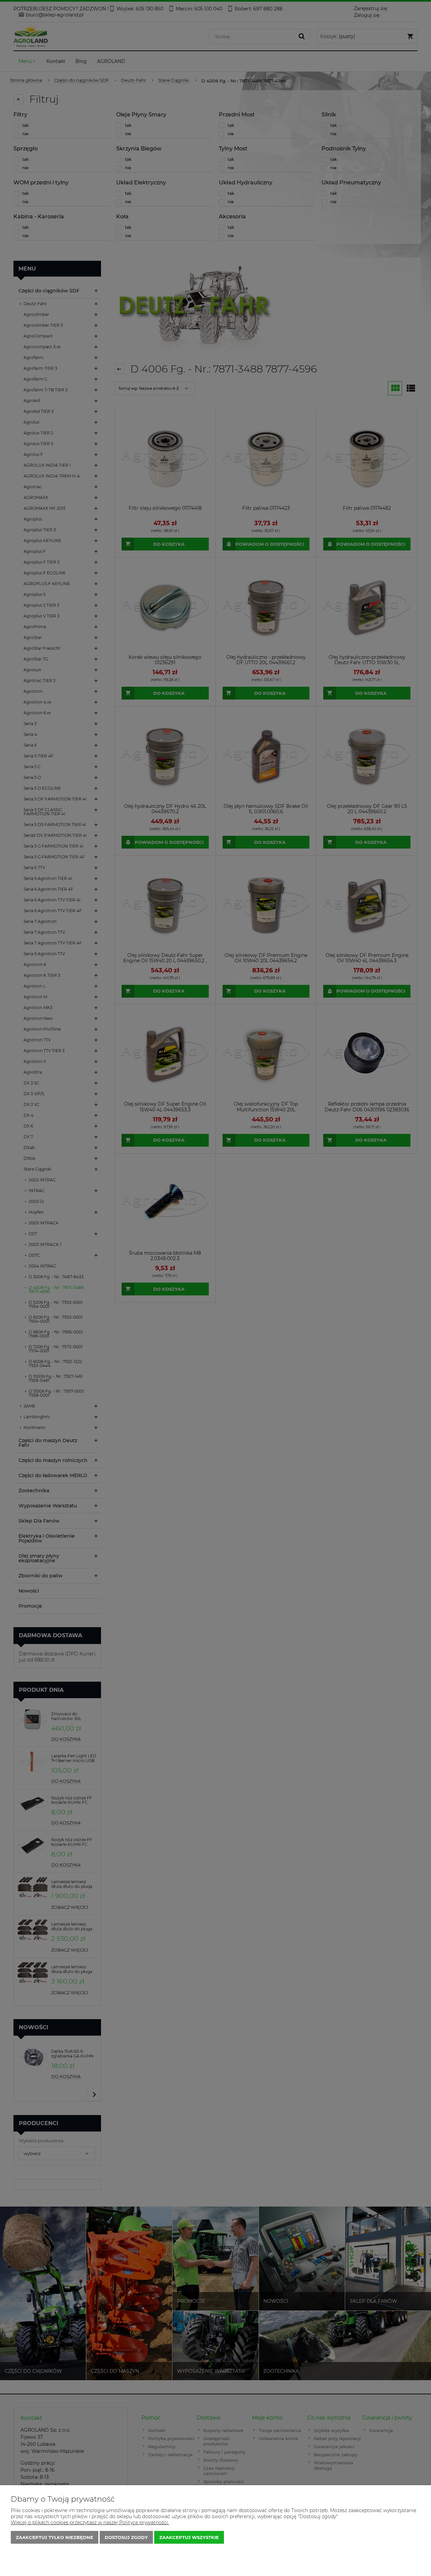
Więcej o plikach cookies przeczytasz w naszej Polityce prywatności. (90, 2523)
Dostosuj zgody (126, 2537)
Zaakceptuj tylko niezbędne (55, 2537)
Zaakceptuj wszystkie (189, 2537)
